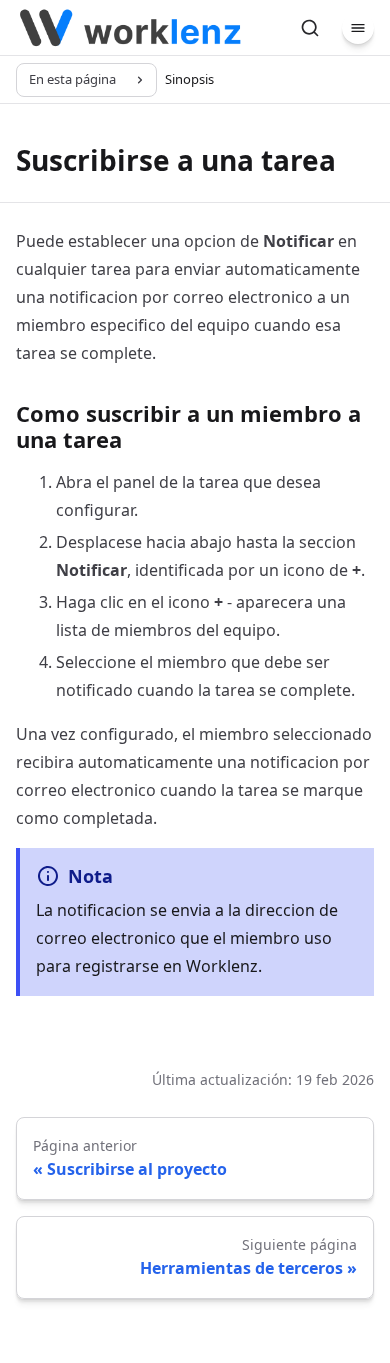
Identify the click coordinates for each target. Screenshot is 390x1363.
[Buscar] (310, 28)
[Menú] (358, 28)
